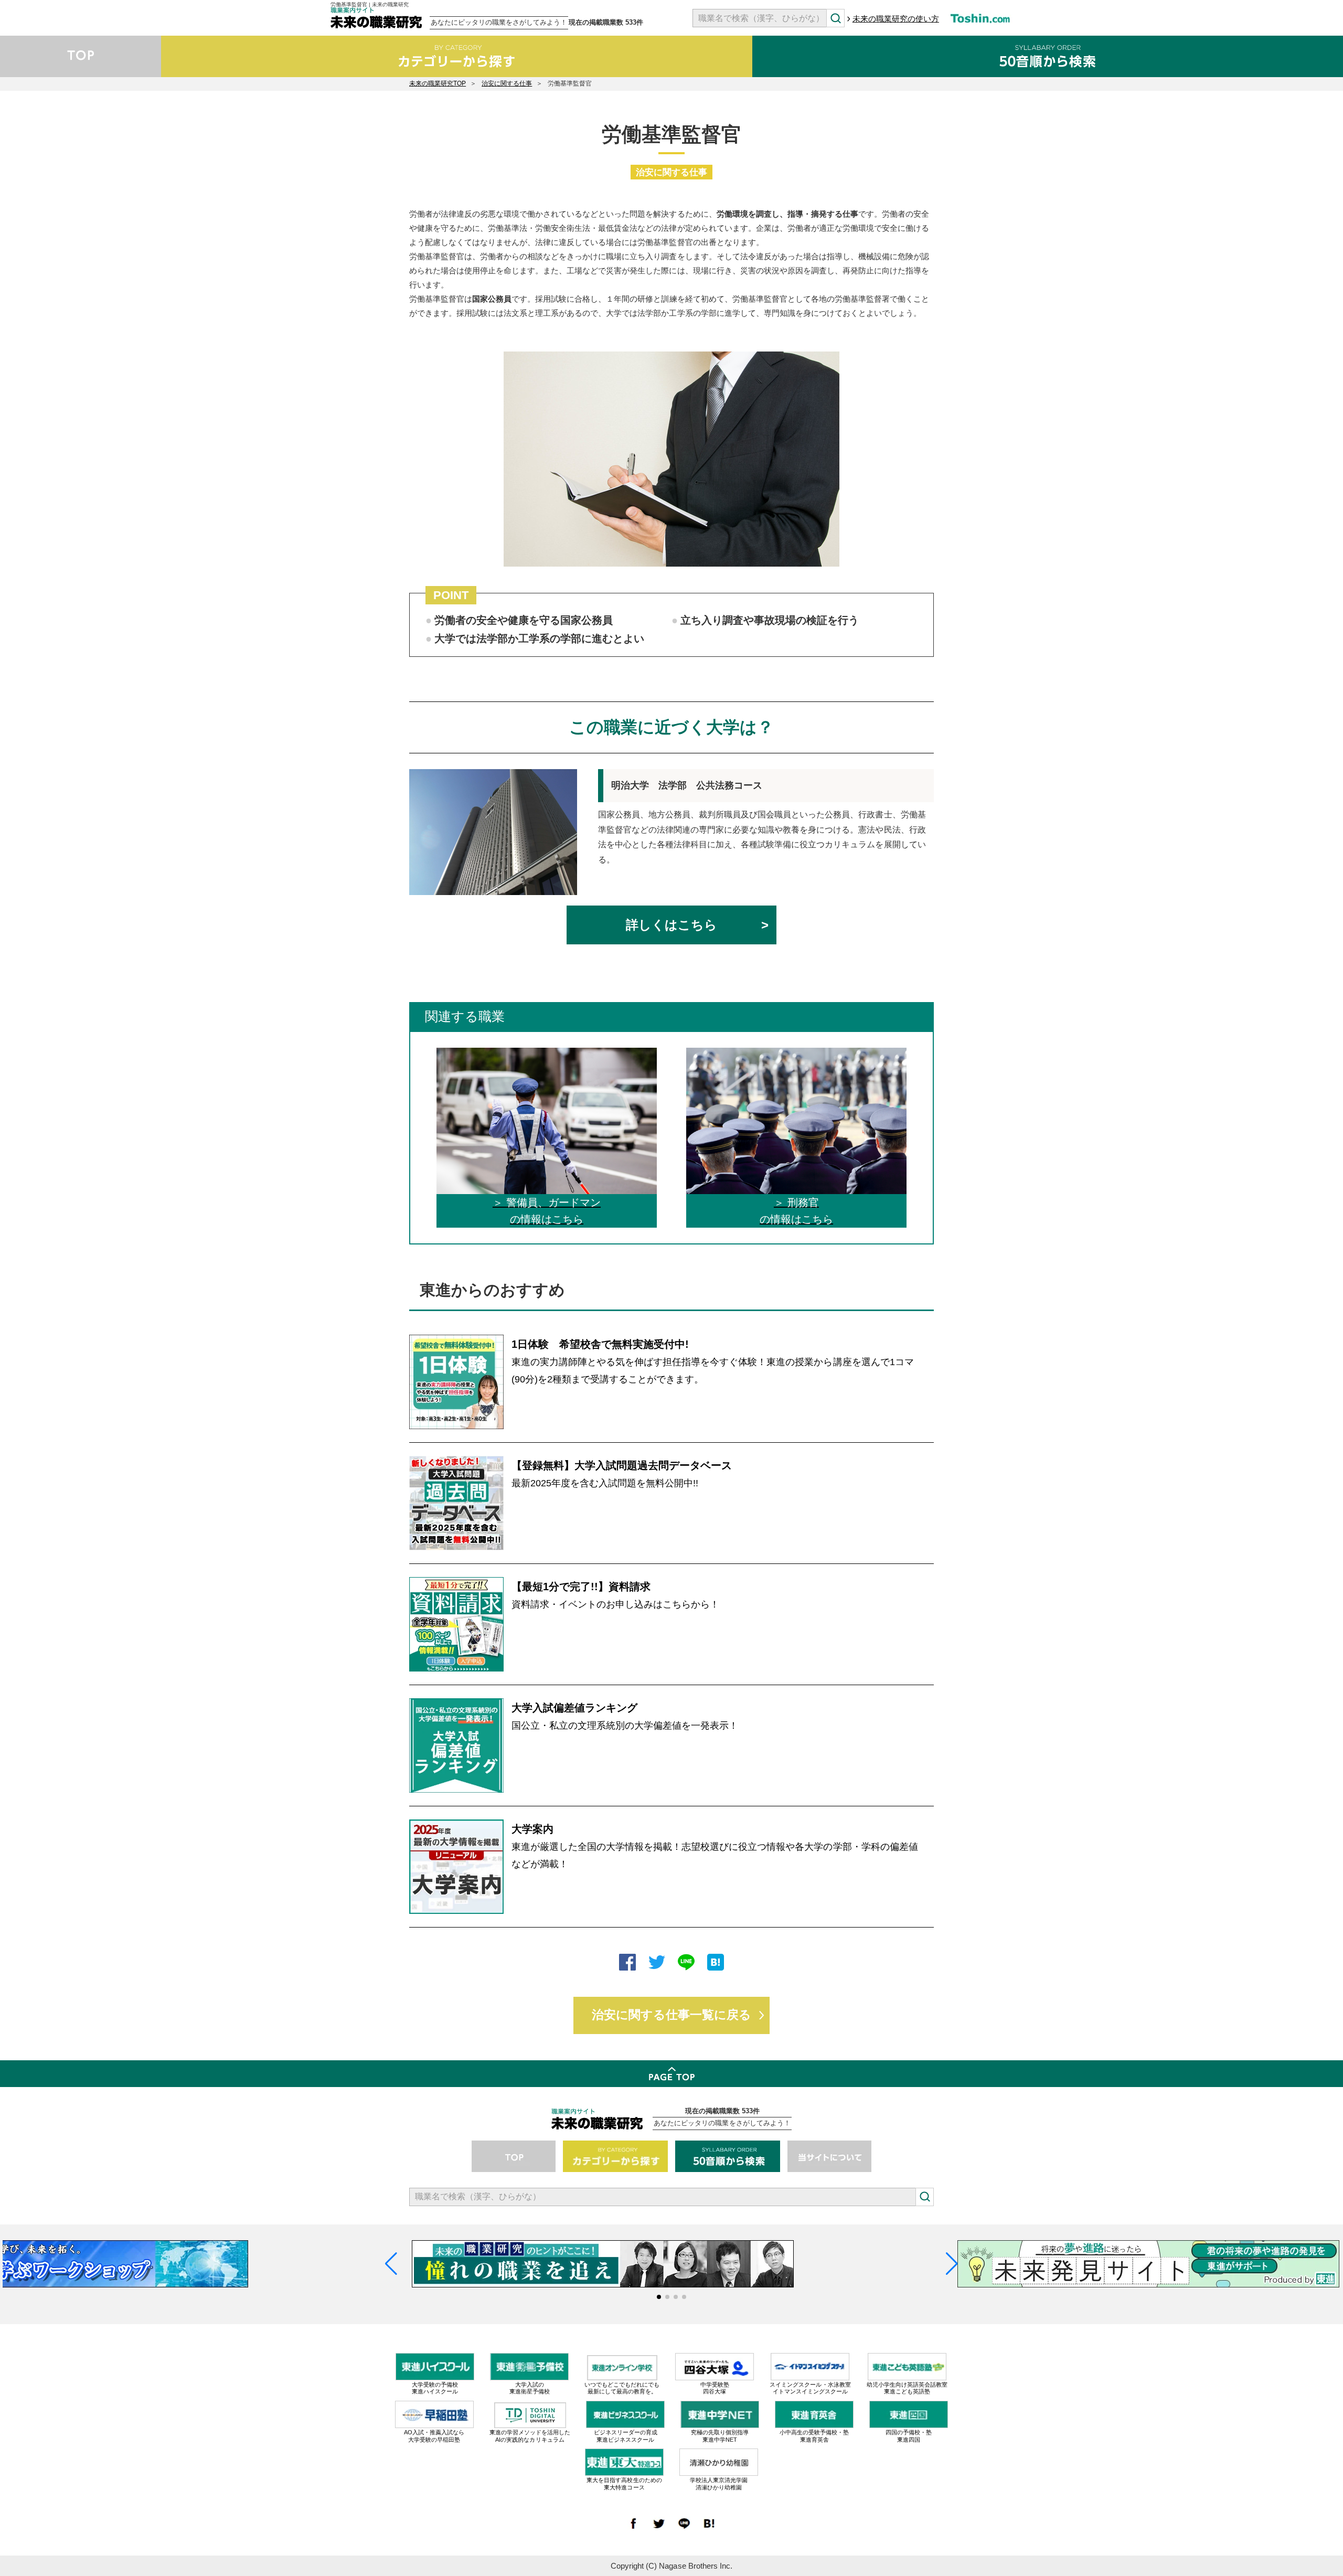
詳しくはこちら (671, 925)
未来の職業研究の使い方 (896, 19)
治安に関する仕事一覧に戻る (671, 2015)
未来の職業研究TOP (438, 83)
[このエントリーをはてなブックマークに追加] (716, 1963)
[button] (659, 2297)
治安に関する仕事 (507, 83)
